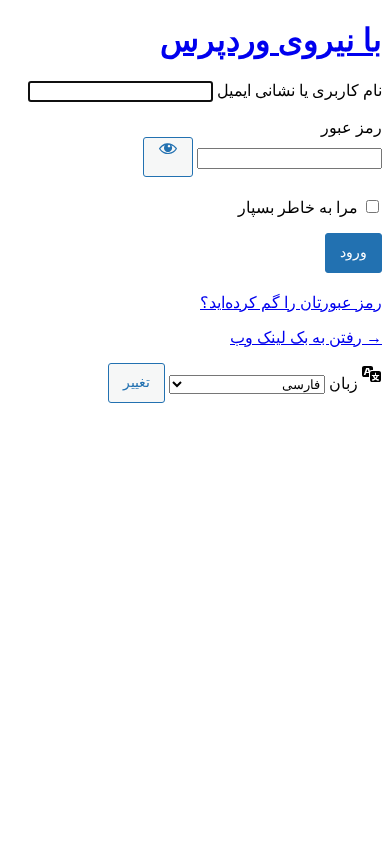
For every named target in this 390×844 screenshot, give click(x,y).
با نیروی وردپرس (271, 40)
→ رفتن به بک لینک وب (306, 337)
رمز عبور (351, 127)
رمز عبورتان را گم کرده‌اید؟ (291, 302)
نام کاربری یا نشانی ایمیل (299, 90)
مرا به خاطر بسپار (298, 207)
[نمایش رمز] (168, 157)
